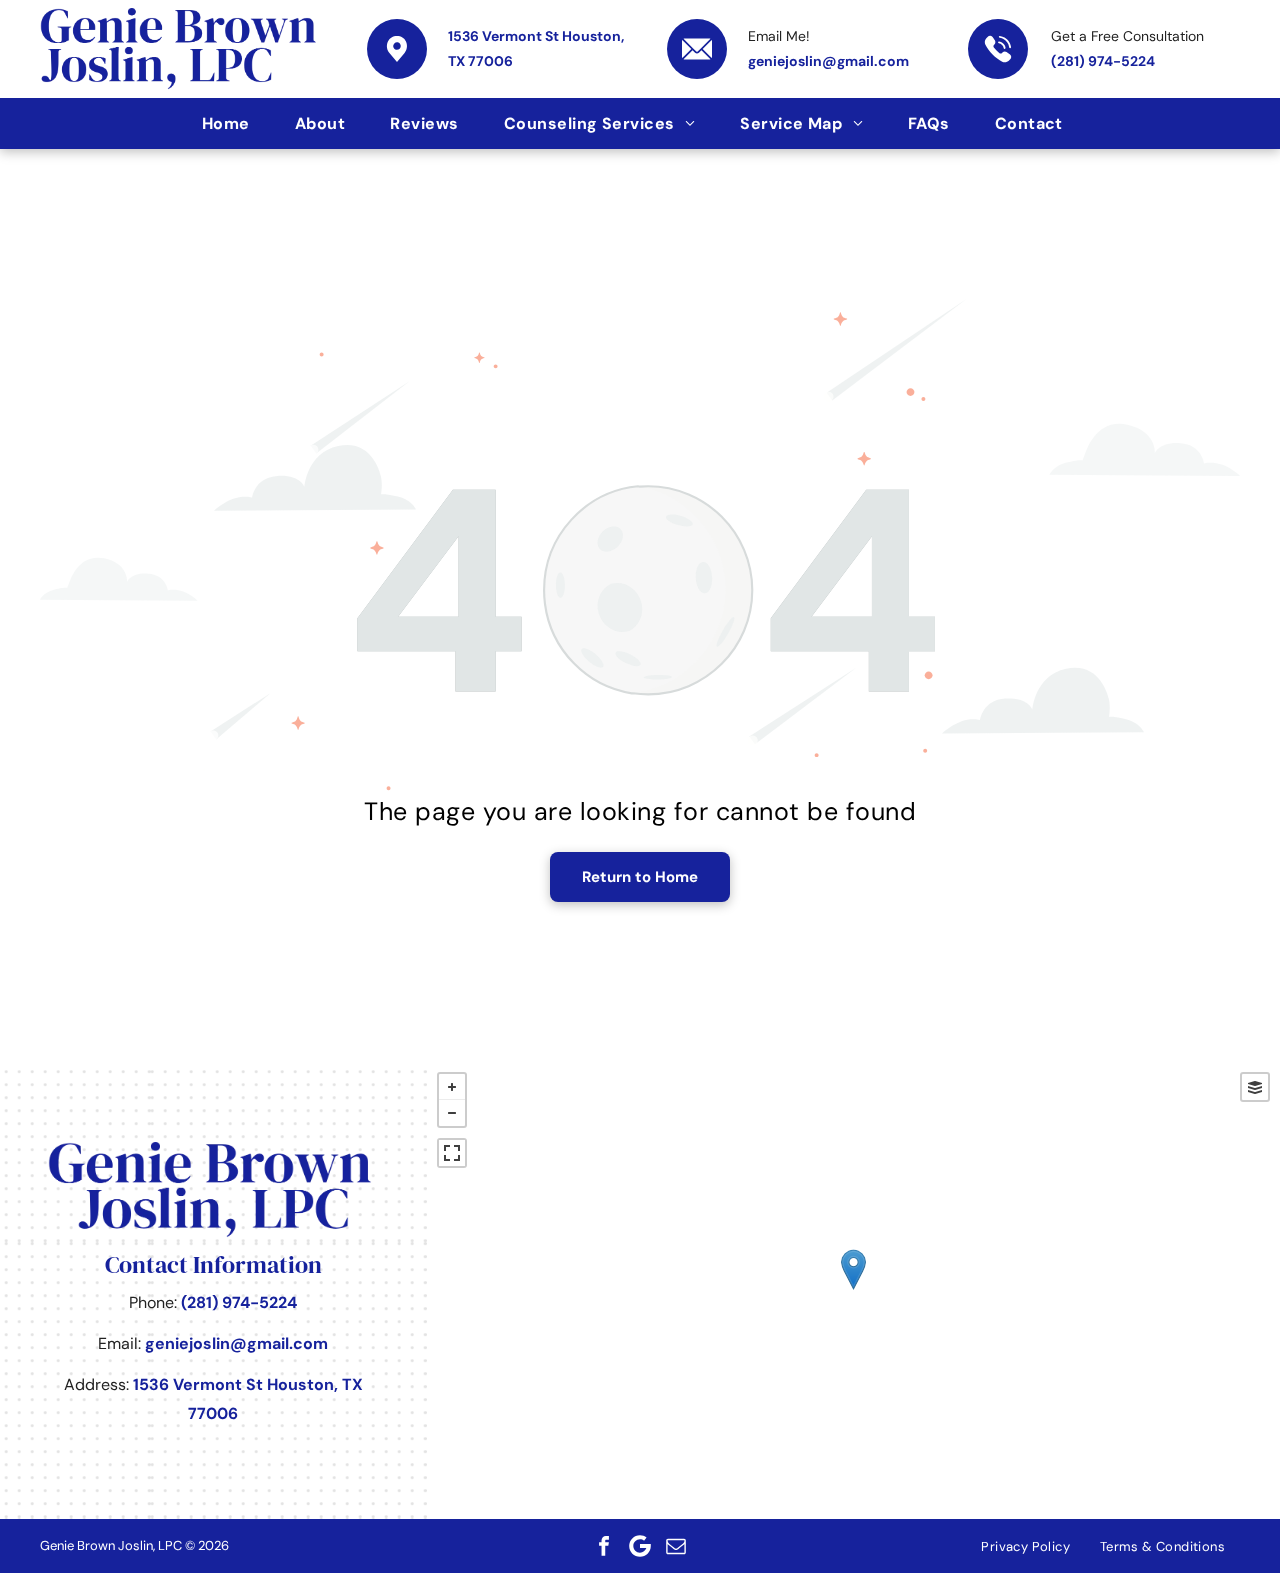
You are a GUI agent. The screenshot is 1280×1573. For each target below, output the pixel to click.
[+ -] (853, 1290)
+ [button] (452, 1087)
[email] (676, 1546)
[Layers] (1255, 1087)
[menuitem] (233, 123)
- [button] (452, 1113)
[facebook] (604, 1546)
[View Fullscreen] (452, 1153)
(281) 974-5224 (1103, 61)
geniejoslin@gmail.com (828, 61)
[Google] (640, 1546)
